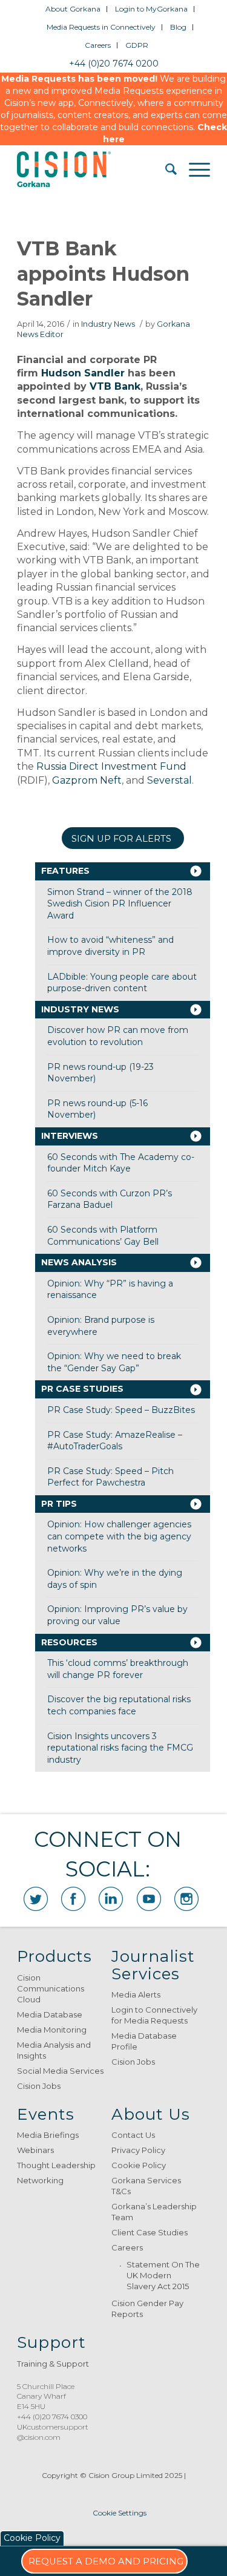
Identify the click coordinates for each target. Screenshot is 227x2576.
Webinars (35, 2150)
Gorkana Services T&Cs (146, 2186)
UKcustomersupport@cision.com (53, 2432)
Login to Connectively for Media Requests (154, 2015)
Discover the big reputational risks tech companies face (119, 1705)
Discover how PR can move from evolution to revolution (118, 1036)
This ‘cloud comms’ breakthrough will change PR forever (118, 1669)
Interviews (70, 1136)
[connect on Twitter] (36, 1899)
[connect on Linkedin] (111, 1899)
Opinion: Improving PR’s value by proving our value (117, 1615)
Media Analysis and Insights (54, 2050)
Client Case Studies (150, 2232)
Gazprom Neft (87, 780)
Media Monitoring (52, 2030)
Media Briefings (48, 2135)
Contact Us (133, 2135)
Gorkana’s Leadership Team (154, 2212)
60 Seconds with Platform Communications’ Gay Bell (103, 1236)
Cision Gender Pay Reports (147, 2309)
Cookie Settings (120, 2513)
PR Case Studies (82, 1389)
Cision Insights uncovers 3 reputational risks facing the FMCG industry (120, 1748)
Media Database (50, 2014)
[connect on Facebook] (73, 1899)
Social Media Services (60, 2071)
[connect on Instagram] (186, 1899)
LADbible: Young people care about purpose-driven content (122, 983)
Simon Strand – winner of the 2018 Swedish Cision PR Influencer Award (120, 904)
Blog (178, 27)
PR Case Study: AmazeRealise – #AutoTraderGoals (115, 1441)
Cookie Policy (139, 2165)
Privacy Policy (138, 2150)
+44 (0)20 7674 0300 (52, 2417)
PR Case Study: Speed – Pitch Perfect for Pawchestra (110, 1477)
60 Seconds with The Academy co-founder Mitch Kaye (121, 1163)
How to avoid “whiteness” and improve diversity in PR (110, 946)
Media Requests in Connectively (101, 27)
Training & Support (53, 2364)
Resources (69, 1642)
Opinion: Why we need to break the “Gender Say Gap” (114, 1362)
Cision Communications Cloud (51, 1988)
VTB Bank (115, 386)
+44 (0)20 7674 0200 (114, 64)
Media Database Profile (144, 2041)
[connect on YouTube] (149, 1899)
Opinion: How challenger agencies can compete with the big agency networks (119, 1536)
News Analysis (79, 1262)
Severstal (169, 780)
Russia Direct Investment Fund (111, 766)
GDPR (137, 45)
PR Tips (59, 1504)
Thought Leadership (56, 2165)
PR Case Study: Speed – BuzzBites (121, 1410)
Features (65, 871)
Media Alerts (136, 1994)
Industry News (108, 324)
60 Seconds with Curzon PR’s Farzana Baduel (110, 1199)
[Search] (165, 169)
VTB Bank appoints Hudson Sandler (103, 274)
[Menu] (193, 169)
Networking (40, 2180)
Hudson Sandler (83, 373)
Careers (98, 45)
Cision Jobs (39, 2086)
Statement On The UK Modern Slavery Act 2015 (163, 2275)
